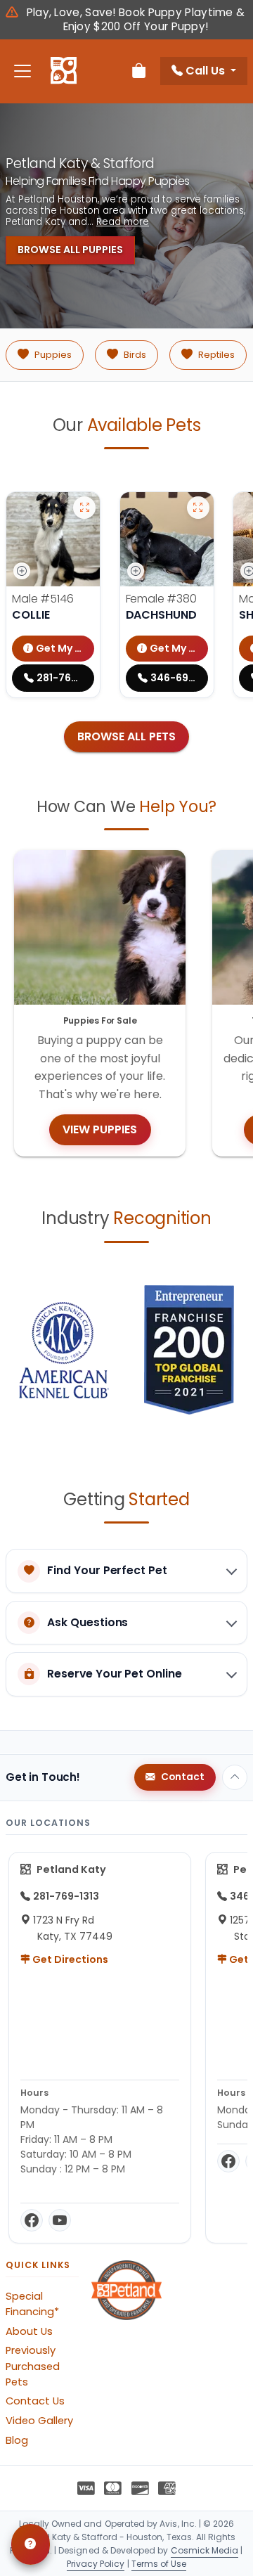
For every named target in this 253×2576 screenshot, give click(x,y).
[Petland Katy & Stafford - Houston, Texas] (64, 71)
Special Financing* (32, 2304)
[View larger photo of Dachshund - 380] (198, 508)
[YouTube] (60, 2220)
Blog (17, 2440)
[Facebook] (32, 2220)
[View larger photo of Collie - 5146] (84, 508)
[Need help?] (31, 2544)
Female (161, 599)
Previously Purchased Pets (33, 2366)
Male (43, 599)
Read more (123, 222)
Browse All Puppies (70, 250)
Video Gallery (39, 2421)
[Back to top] (235, 1777)
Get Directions (69, 1959)
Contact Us (35, 2401)
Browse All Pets (126, 736)
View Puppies (100, 1129)
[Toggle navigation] (22, 71)
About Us (29, 2331)
